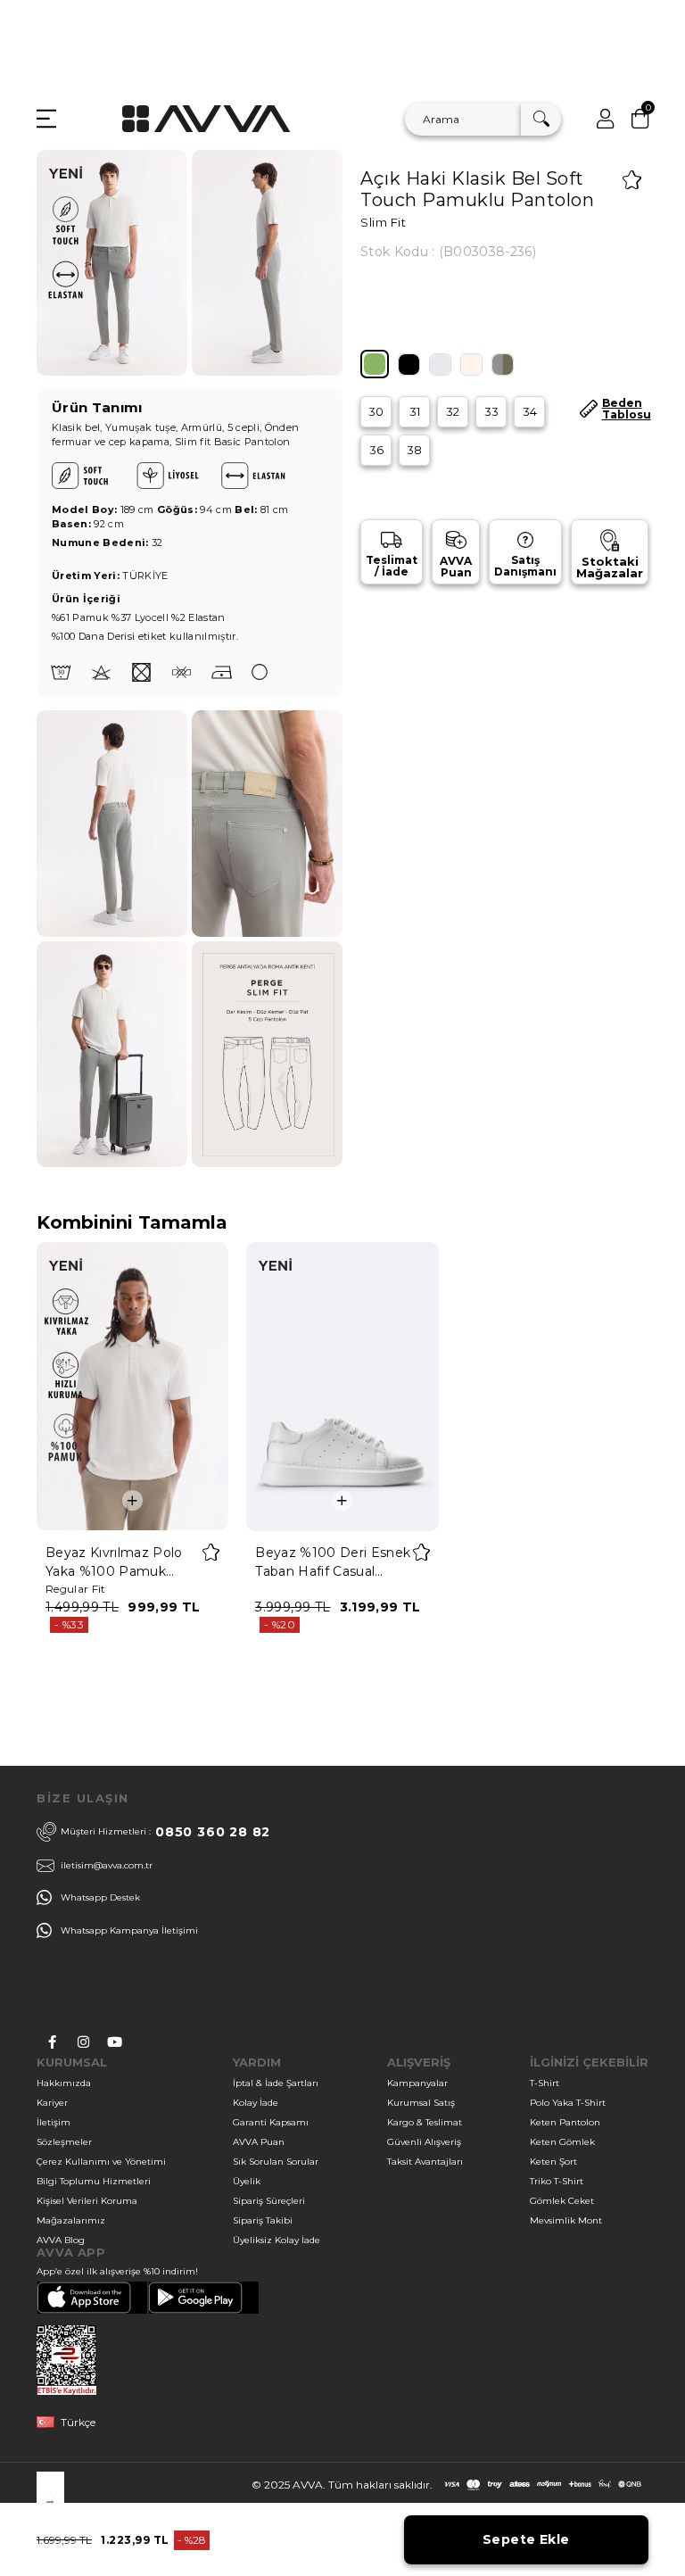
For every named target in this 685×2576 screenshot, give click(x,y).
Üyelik (247, 2181)
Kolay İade (256, 2103)
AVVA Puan (259, 2142)
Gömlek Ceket (562, 2201)
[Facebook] (52, 2042)
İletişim (54, 2122)
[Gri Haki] (503, 364)
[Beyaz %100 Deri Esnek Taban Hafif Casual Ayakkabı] (342, 1386)
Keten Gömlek (562, 2142)
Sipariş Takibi (263, 2220)
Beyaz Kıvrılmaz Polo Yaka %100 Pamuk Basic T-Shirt (114, 1563)
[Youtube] (115, 2042)
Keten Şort (553, 2162)
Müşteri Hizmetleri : (165, 1832)
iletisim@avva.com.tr (107, 1865)
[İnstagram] (83, 2042)
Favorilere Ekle (211, 1552)
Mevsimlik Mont (566, 2220)
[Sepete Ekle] (132, 1500)
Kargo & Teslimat (425, 2122)
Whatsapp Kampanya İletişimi (129, 1930)
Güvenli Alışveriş (424, 2142)
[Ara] (541, 119)
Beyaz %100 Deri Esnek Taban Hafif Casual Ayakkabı (333, 1563)
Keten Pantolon (565, 2122)
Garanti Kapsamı (271, 2122)
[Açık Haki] (375, 364)
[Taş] (440, 364)
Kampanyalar (417, 2083)
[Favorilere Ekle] (632, 180)
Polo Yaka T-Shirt (568, 2103)
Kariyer (52, 2103)
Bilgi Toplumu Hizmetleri (94, 2181)
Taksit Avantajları (425, 2162)
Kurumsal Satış (421, 2103)
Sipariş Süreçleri (269, 2201)
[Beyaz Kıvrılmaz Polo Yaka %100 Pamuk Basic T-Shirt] (132, 1386)
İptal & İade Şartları (276, 2083)
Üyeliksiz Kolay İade (276, 2240)
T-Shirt (545, 2083)
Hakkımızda (64, 2083)
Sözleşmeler (64, 2142)
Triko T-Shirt (557, 2181)
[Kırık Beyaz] (471, 364)
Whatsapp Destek (100, 1897)
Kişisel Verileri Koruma (87, 2201)
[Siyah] (409, 364)
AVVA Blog (61, 2240)
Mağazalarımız (71, 2220)
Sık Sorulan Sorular (276, 2162)
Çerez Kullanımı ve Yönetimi (101, 2162)
